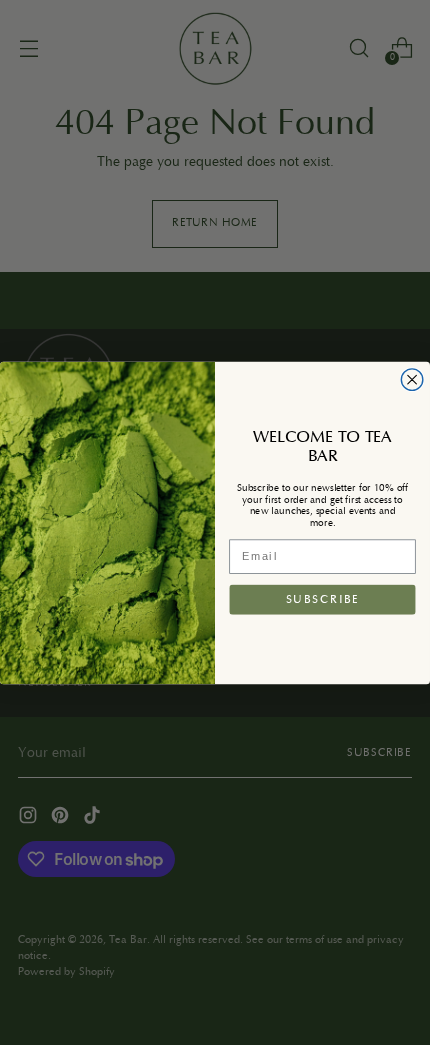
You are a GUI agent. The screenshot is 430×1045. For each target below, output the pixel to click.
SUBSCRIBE (323, 599)
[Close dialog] (412, 379)
